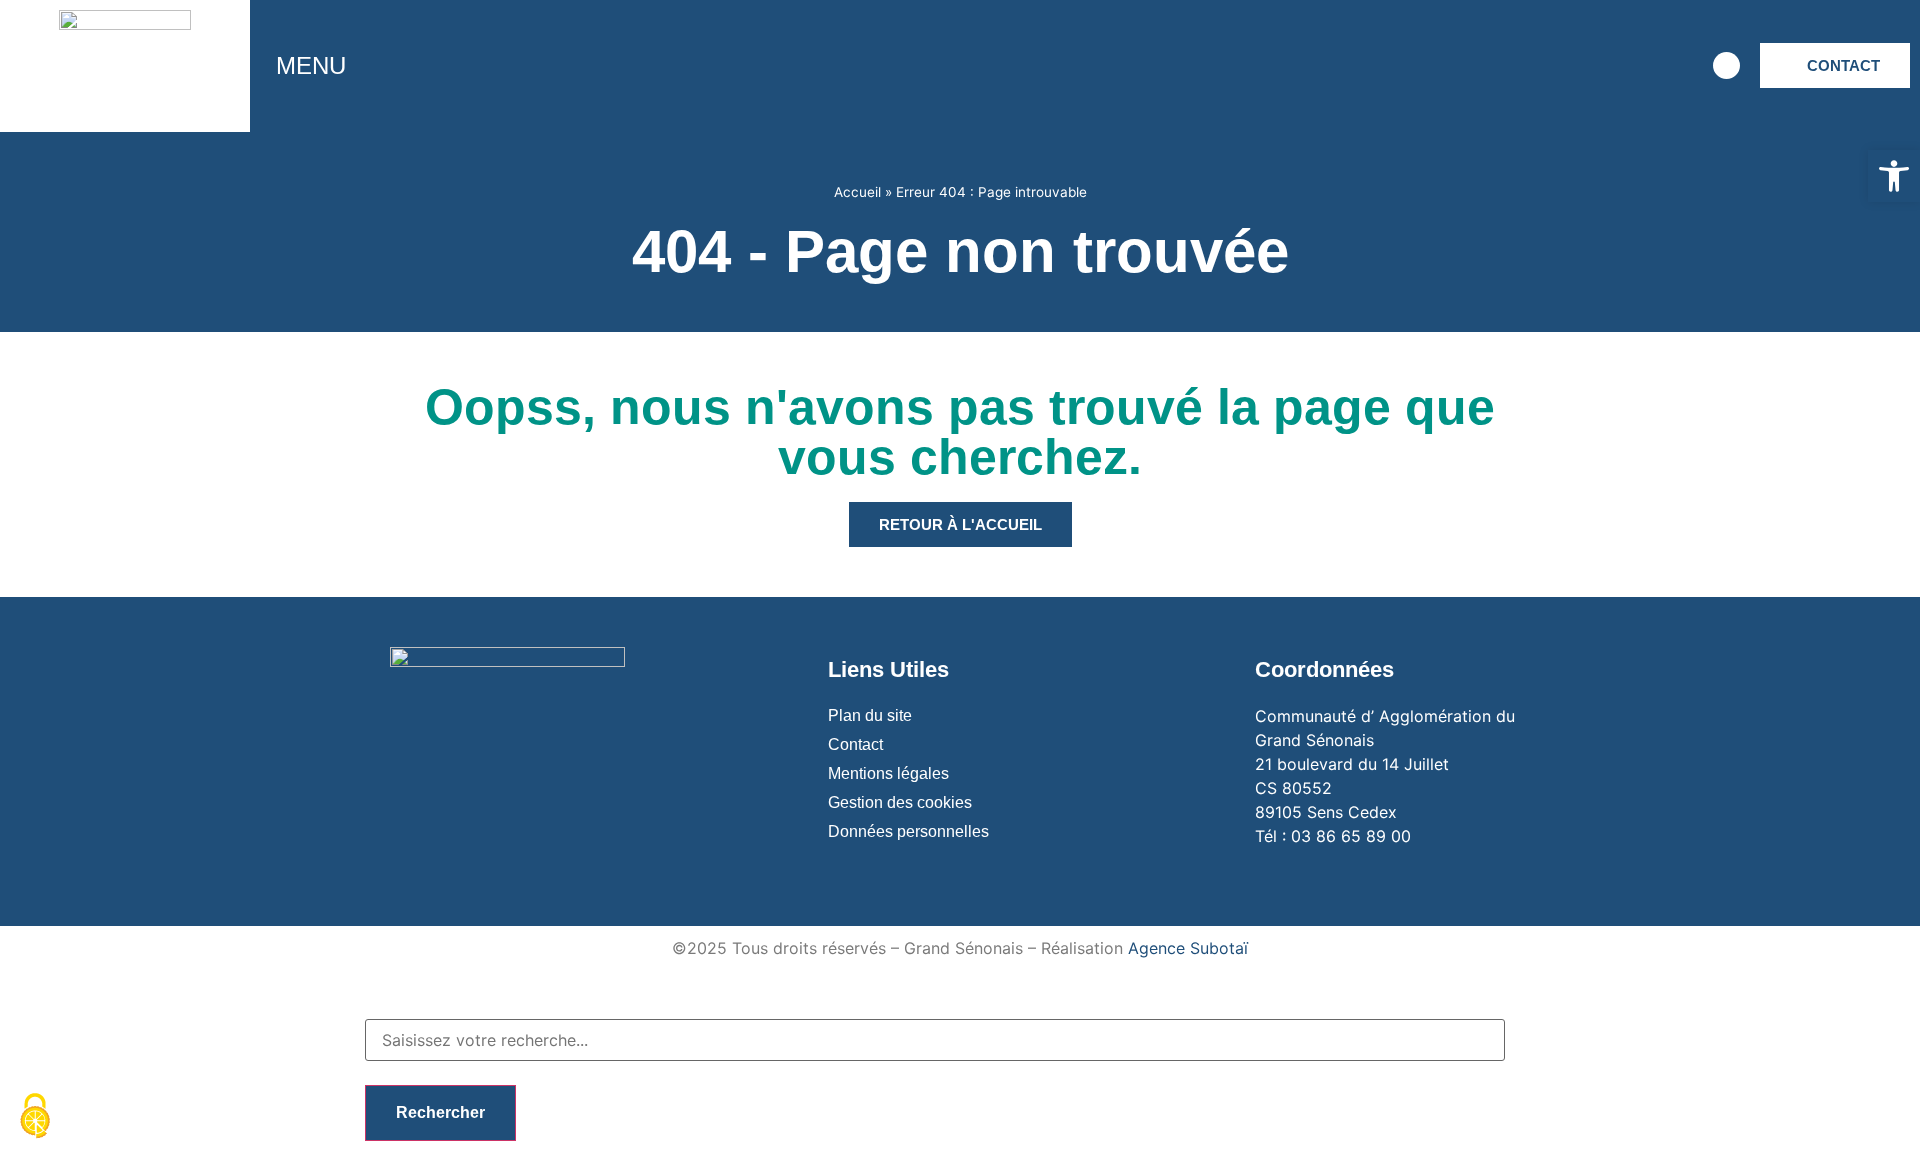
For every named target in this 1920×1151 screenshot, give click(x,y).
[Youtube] (1613, 66)
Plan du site (870, 715)
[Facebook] (1503, 66)
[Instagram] (1558, 66)
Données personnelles (908, 831)
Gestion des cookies (900, 802)
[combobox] (935, 1040)
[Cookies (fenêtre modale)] (35, 1117)
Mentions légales (888, 773)
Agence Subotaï (1188, 948)
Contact (855, 744)
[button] (1894, 176)
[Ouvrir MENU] (360, 66)
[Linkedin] (1668, 66)
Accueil (857, 192)
